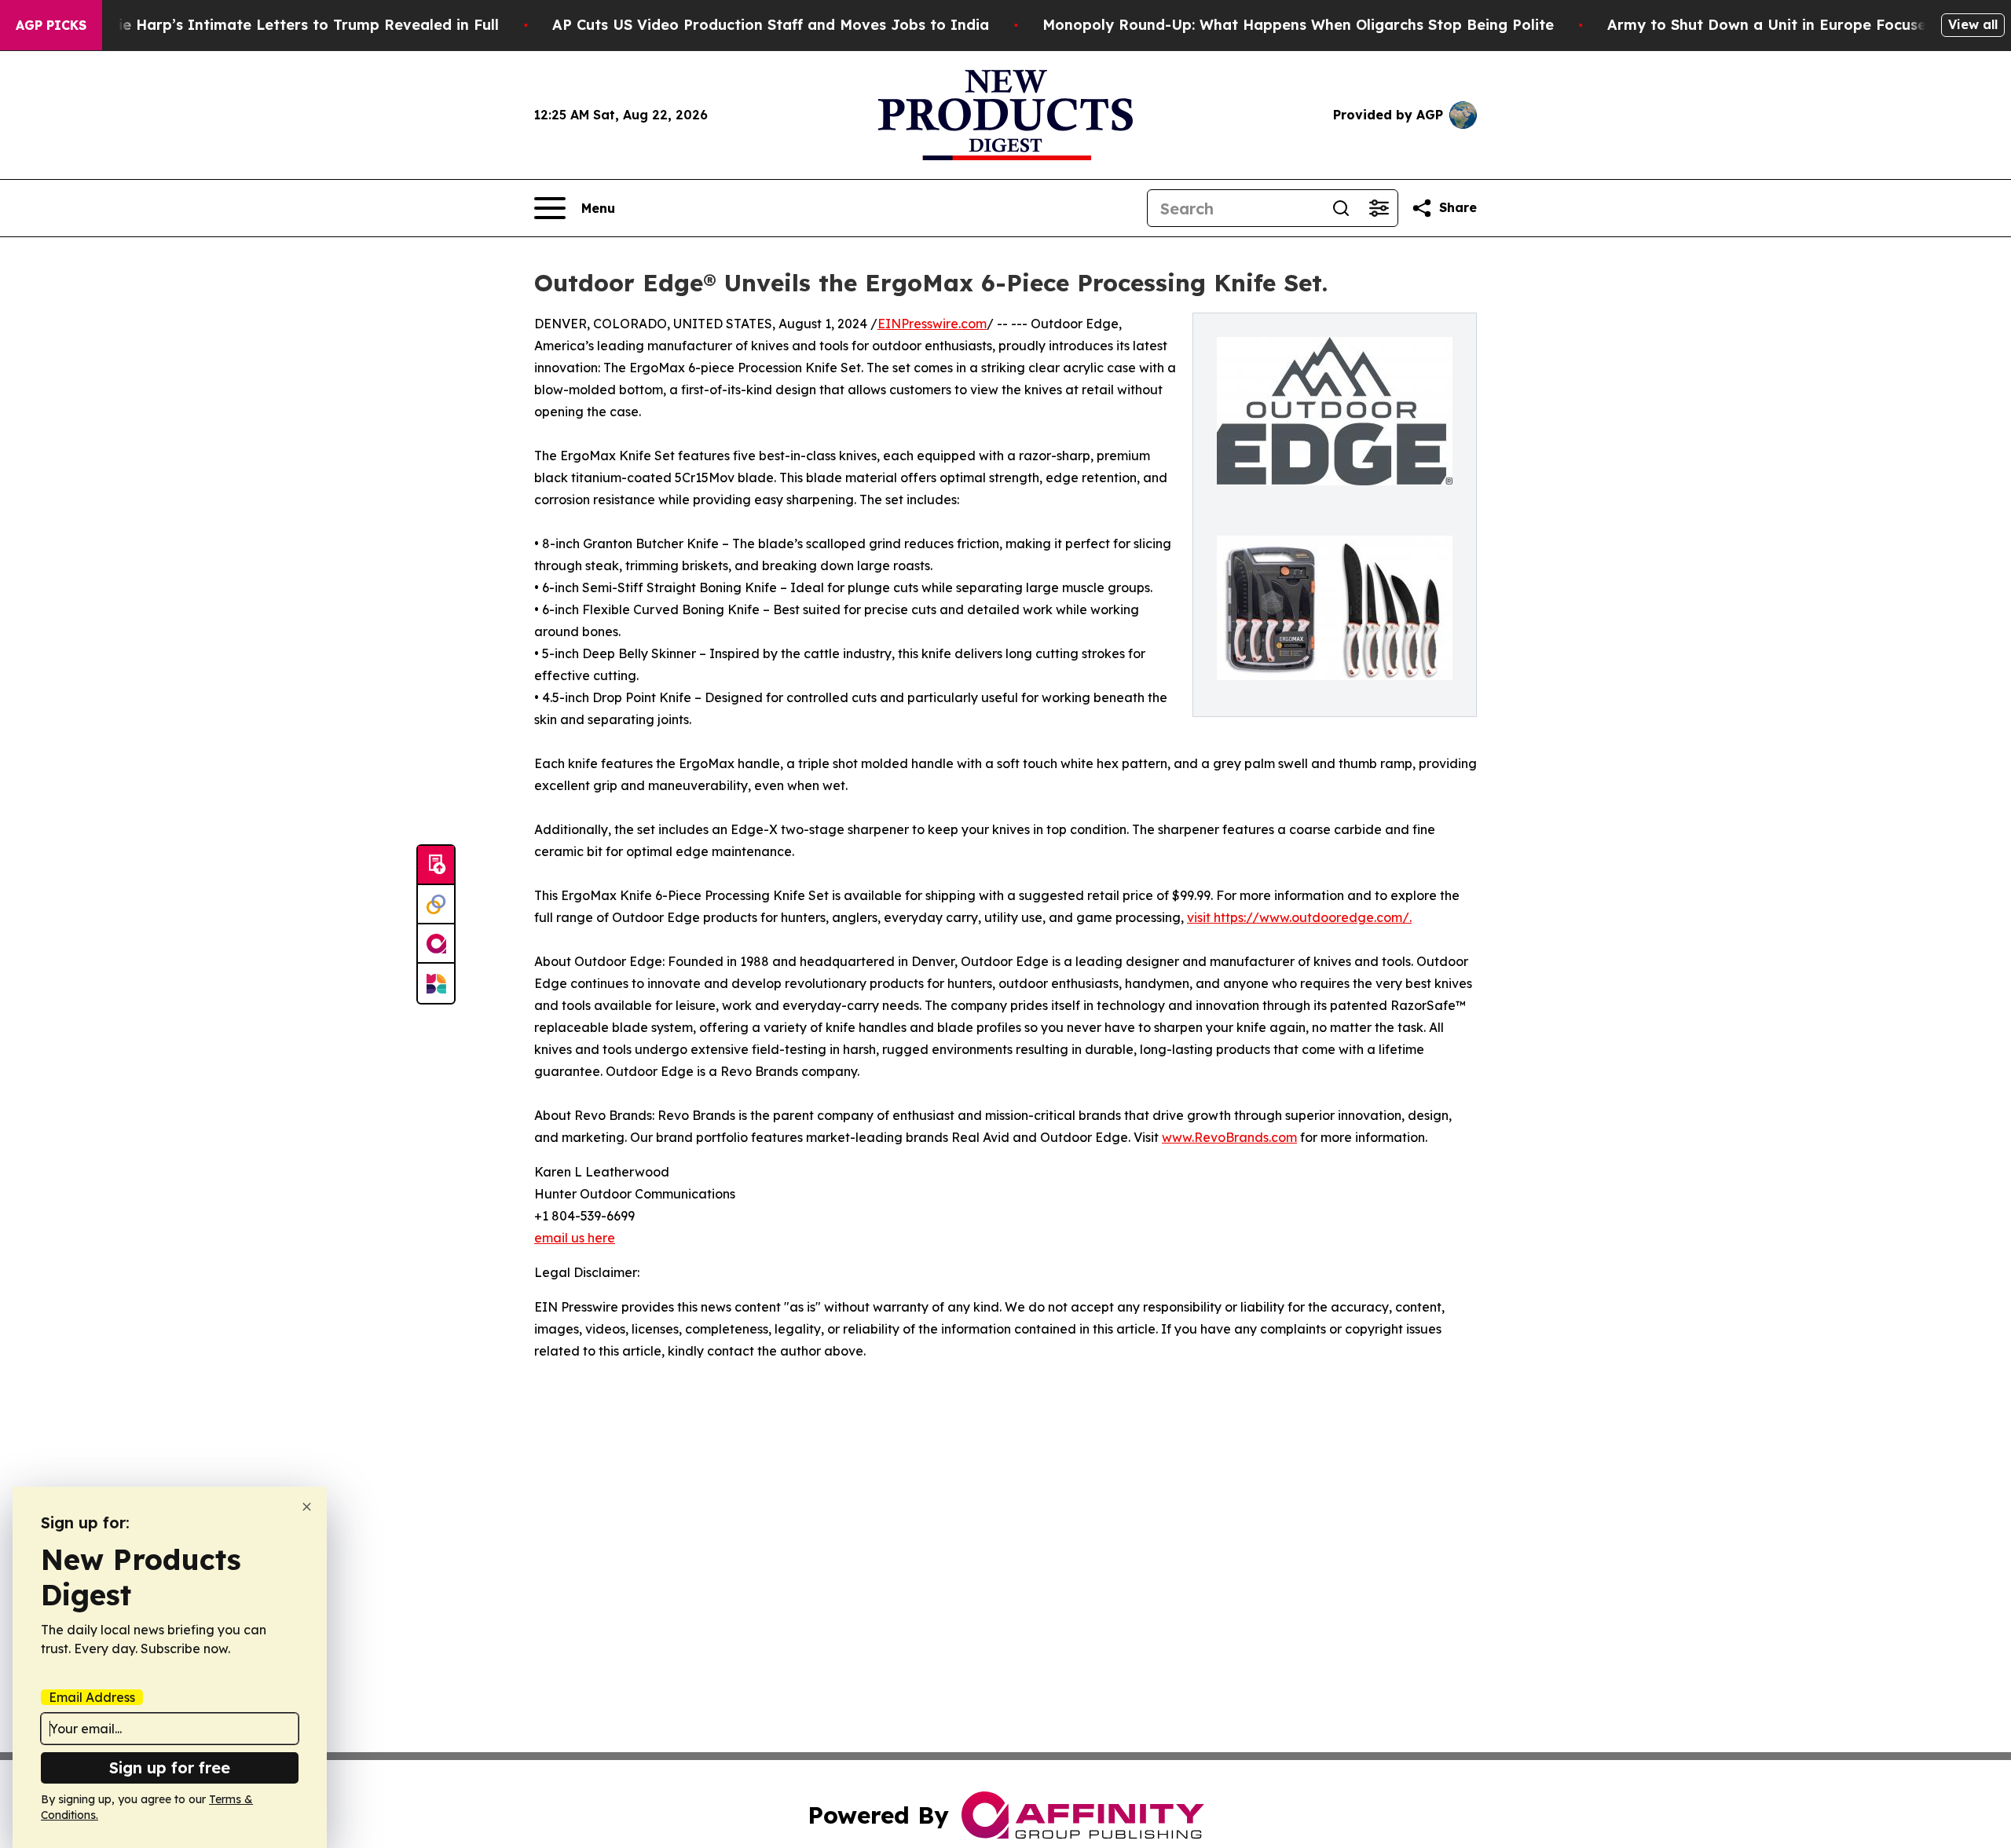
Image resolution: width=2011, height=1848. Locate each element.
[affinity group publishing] (436, 944)
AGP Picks (51, 25)
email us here (575, 1238)
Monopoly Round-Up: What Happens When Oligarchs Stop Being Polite (1298, 25)
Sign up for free (170, 1767)
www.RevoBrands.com (1229, 1137)
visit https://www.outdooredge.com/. (1299, 917)
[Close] (307, 1507)
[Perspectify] (436, 905)
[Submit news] (436, 865)
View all (1973, 24)
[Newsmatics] (436, 983)
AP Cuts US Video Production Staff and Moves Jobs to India (771, 25)
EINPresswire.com (932, 324)
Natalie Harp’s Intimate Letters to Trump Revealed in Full (288, 25)
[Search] (1341, 208)
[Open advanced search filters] (1379, 208)
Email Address (92, 1697)
